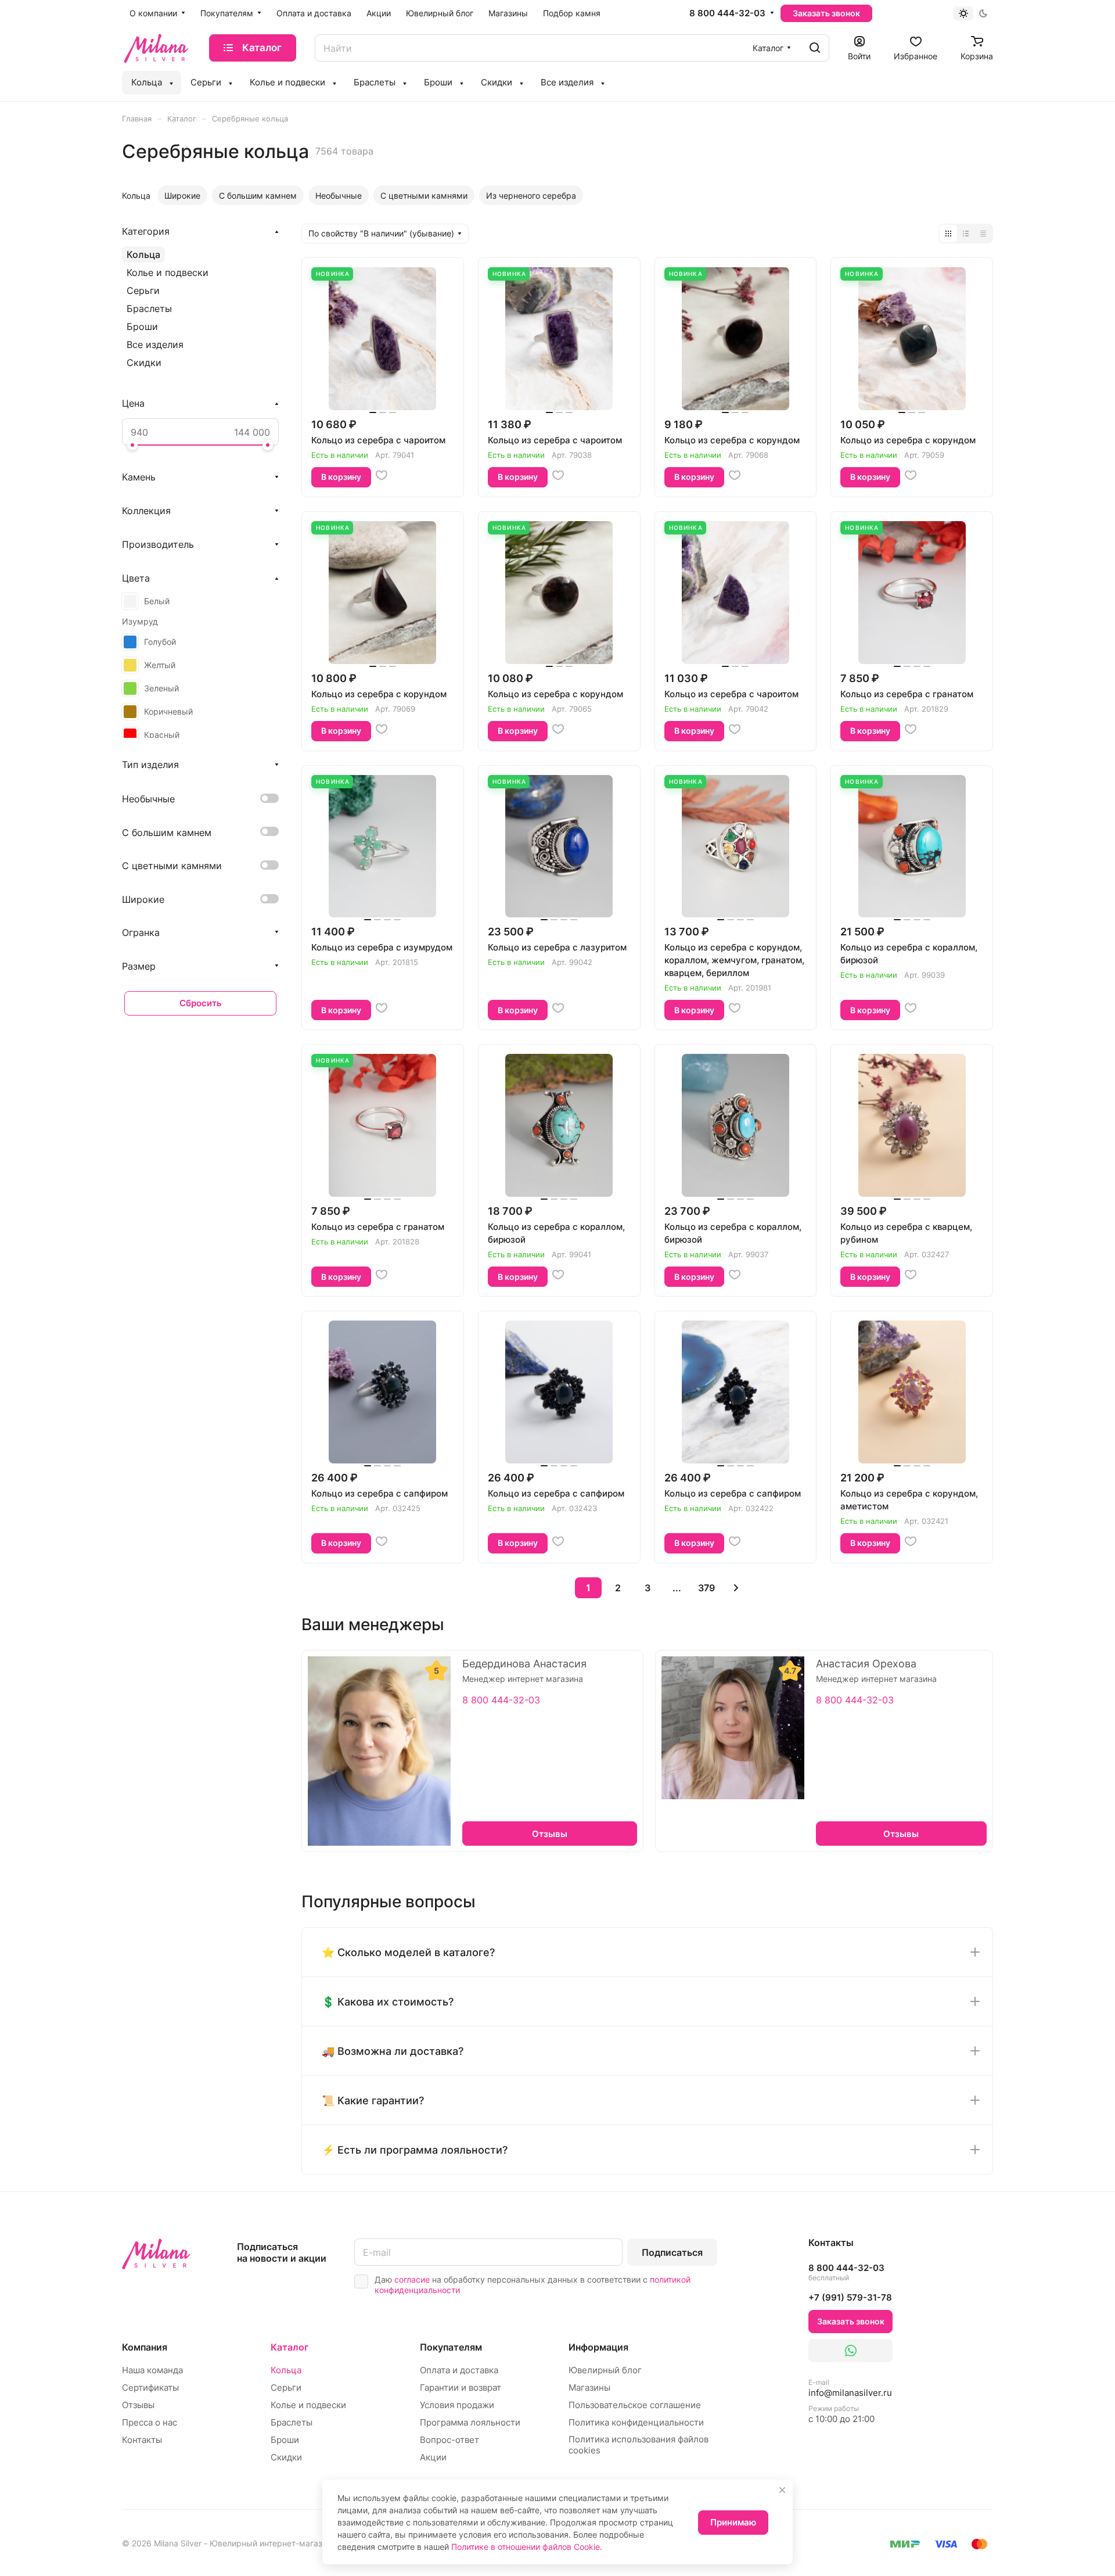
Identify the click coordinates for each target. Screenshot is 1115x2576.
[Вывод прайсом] (983, 234)
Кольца (143, 254)
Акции (433, 2457)
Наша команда (152, 2370)
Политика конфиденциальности (636, 2422)
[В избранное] (382, 475)
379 (706, 1588)
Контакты (142, 2440)
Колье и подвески (168, 272)
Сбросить (201, 1003)
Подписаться (672, 2252)
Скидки (144, 363)
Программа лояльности (470, 2422)
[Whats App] (850, 2351)
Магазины (589, 2387)
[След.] (736, 1588)
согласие (412, 2279)
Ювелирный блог (605, 2370)
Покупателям (451, 2347)
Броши (142, 327)
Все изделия (155, 345)
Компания (145, 2347)
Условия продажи (457, 2405)
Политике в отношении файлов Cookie (526, 2547)
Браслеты (149, 308)
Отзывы (138, 2405)
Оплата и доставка (459, 2370)
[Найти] (815, 48)
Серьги (143, 290)
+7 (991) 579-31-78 (850, 2297)
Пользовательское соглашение (635, 2405)
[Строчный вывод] (966, 234)
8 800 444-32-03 (727, 13)
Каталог (289, 2347)
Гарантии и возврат (461, 2387)
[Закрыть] (782, 2490)
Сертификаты (150, 2387)
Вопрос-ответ (449, 2440)
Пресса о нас (150, 2422)
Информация (598, 2347)
